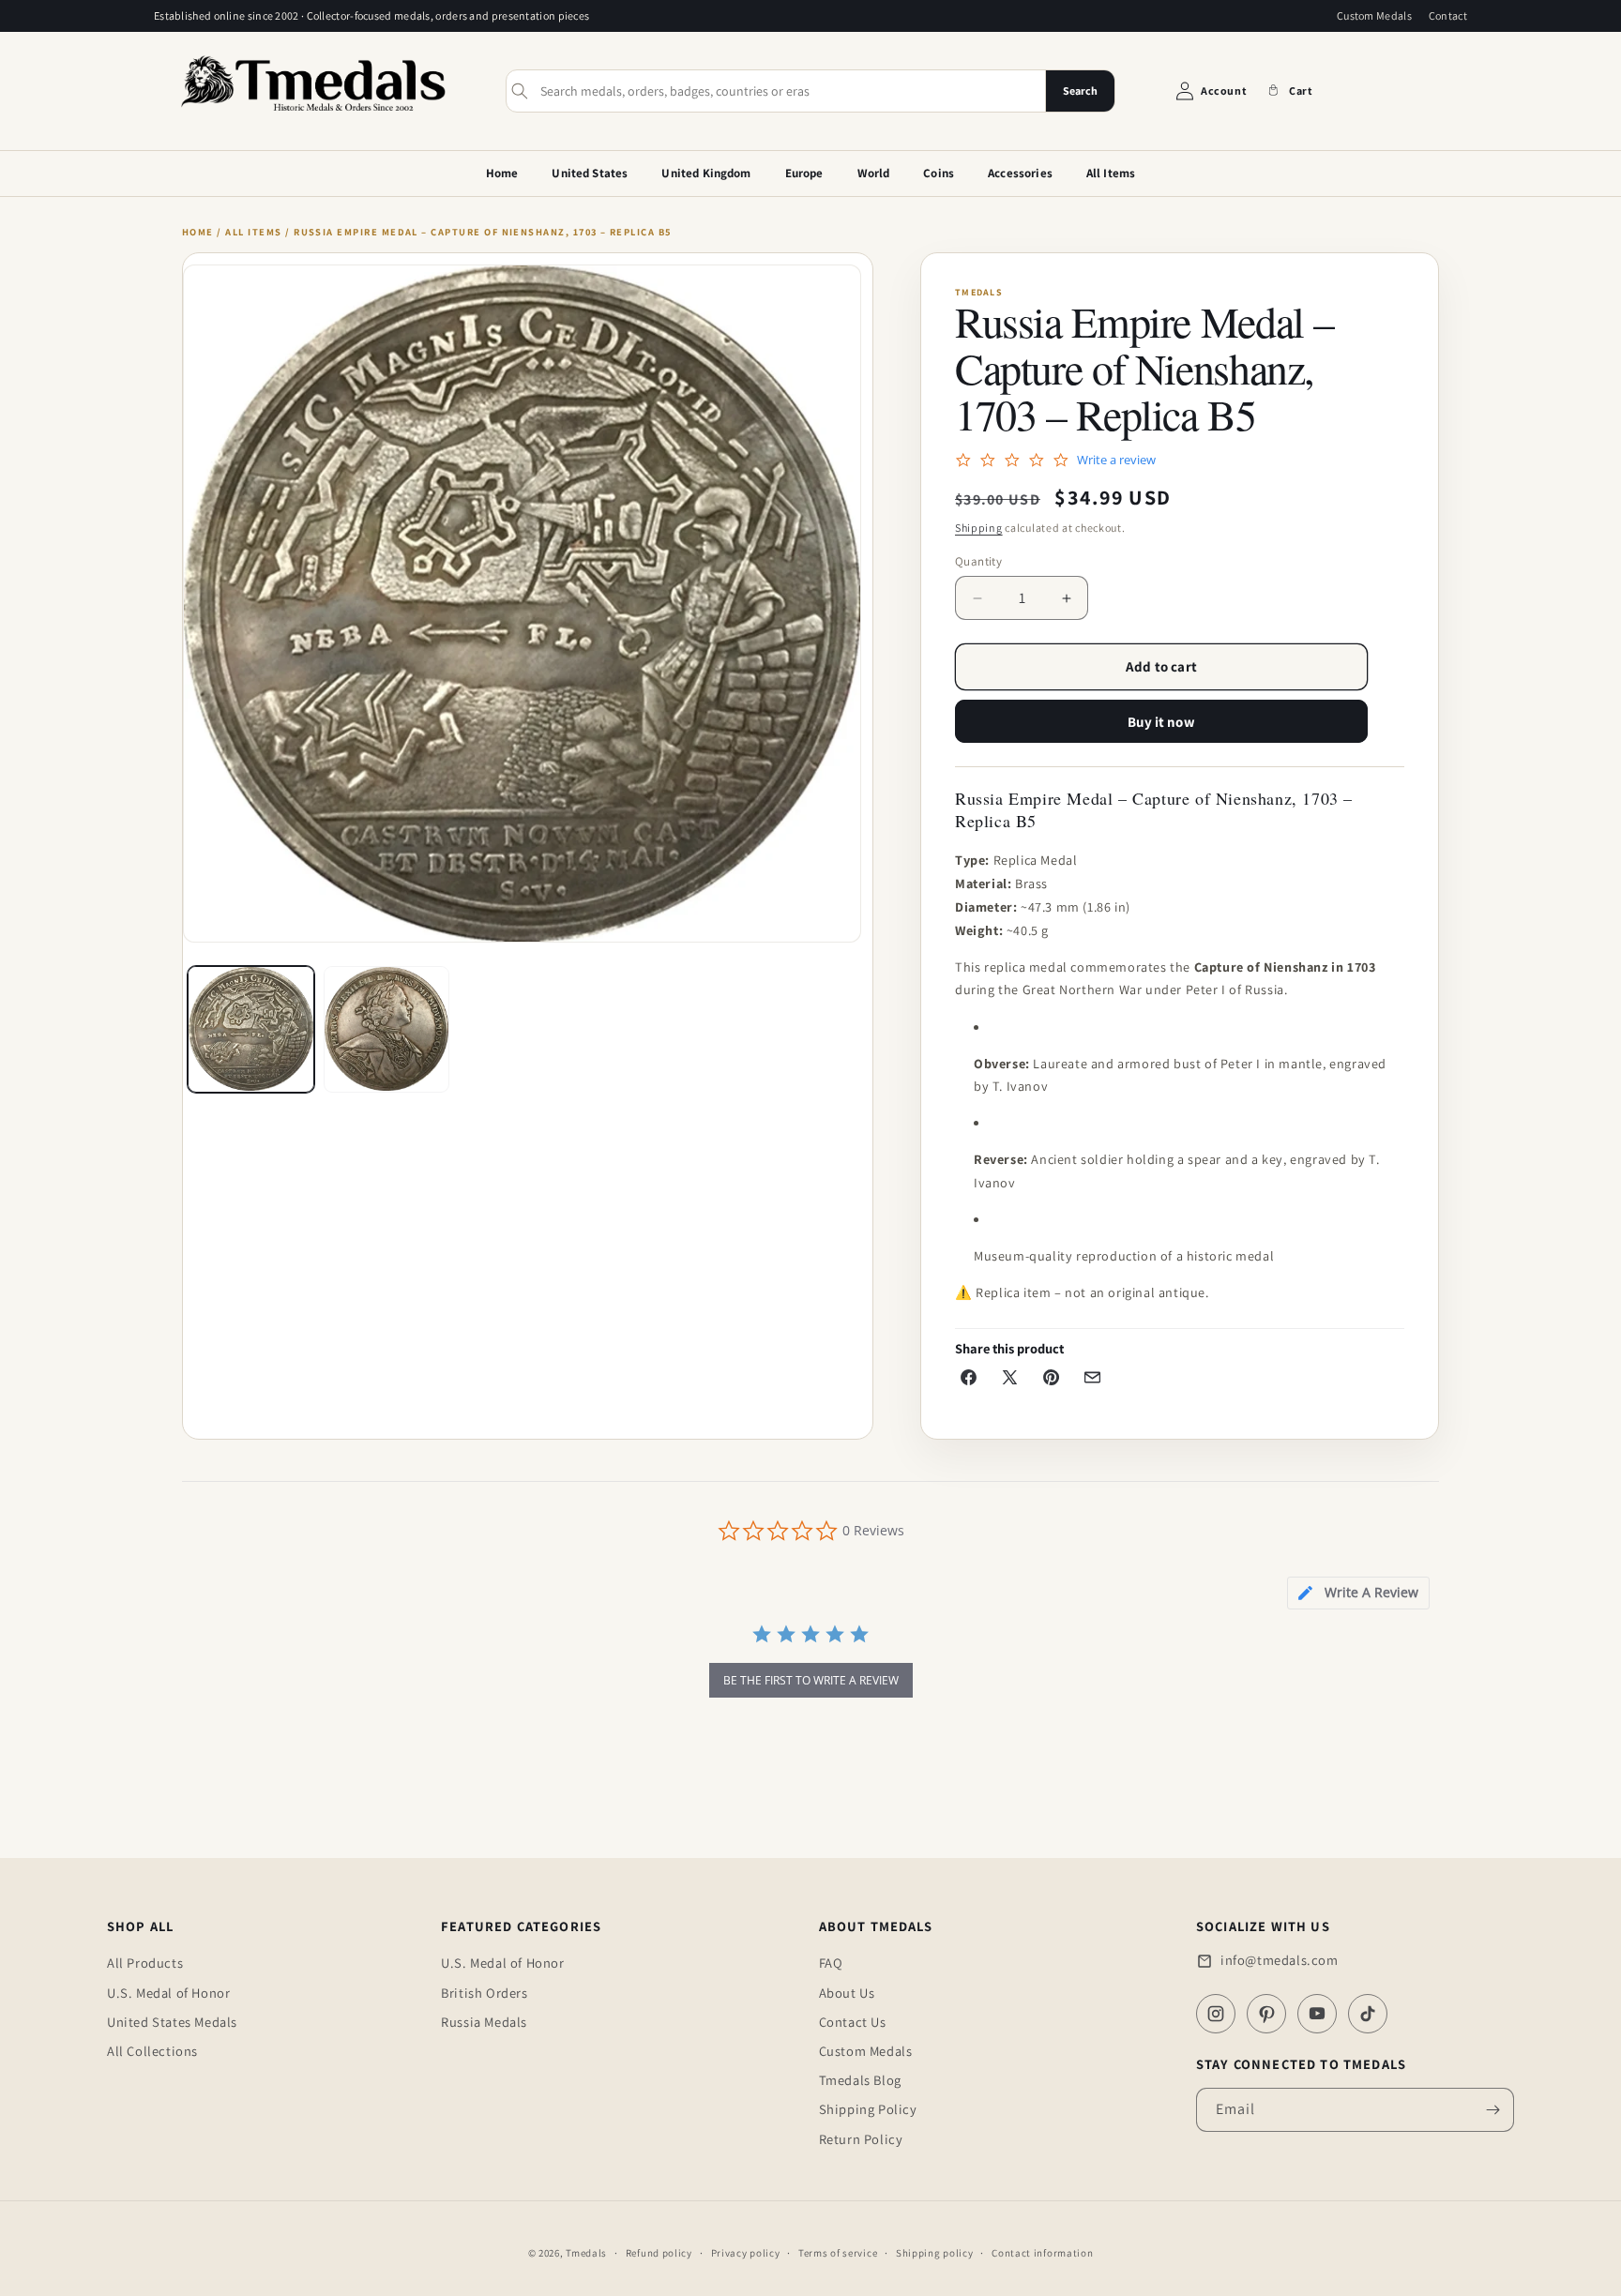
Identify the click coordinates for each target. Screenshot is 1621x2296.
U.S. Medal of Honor (168, 1993)
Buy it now (1161, 722)
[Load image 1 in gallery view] (251, 1029)
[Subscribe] (1492, 2110)
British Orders (484, 1993)
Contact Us (853, 2022)
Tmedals (586, 2253)
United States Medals (172, 2022)
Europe (804, 173)
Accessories (1020, 173)
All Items (1111, 173)
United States (590, 173)
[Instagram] (1216, 2014)
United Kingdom (706, 173)
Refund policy (659, 2253)
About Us (847, 1993)
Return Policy (861, 2139)
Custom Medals (1374, 15)
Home (502, 173)
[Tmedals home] (313, 113)
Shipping (979, 528)
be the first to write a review (811, 1680)
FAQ (831, 1963)
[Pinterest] (1266, 2014)
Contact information (1042, 2253)
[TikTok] (1368, 2014)
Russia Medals (484, 2022)
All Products (145, 1963)
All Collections (152, 2051)
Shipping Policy (868, 2109)
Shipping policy (935, 2253)
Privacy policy (746, 2253)
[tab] (1358, 1593)
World (874, 173)
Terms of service (838, 2253)
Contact (1448, 15)
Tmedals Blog (860, 2080)
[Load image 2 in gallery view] (387, 1029)
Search (1080, 91)
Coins (939, 173)
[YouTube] (1317, 2014)
